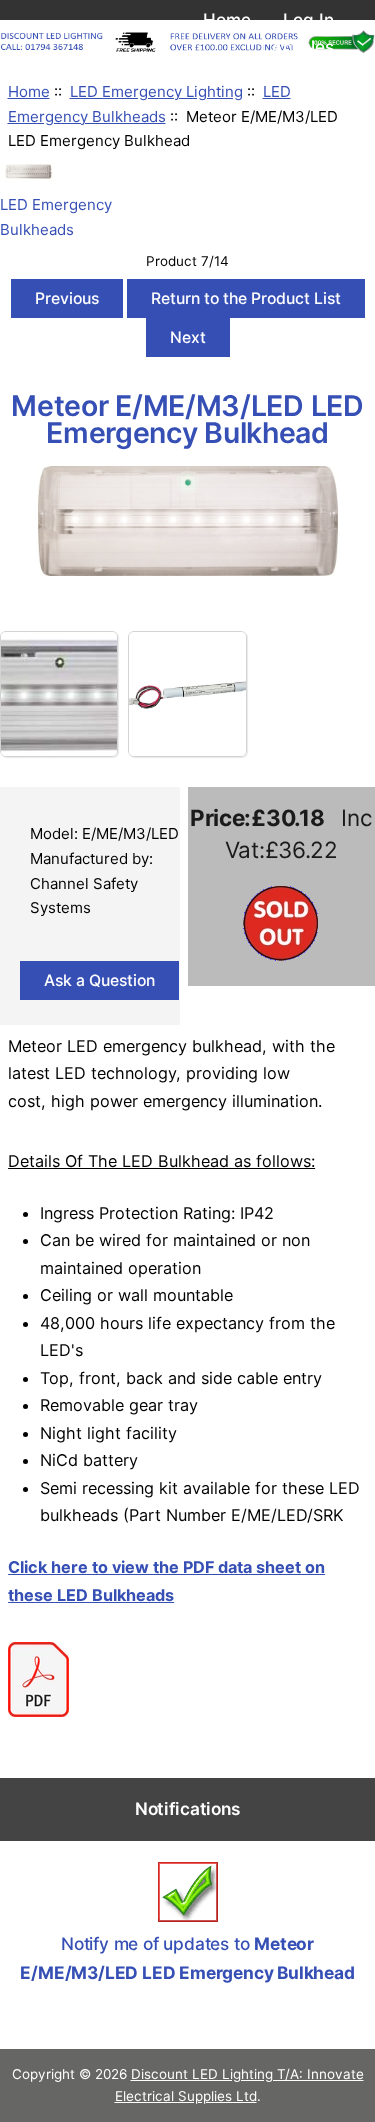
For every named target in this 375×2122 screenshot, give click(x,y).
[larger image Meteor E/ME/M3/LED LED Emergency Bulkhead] (188, 570)
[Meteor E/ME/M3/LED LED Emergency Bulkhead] (59, 694)
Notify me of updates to (187, 1958)
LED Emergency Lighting (156, 91)
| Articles (297, 46)
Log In (308, 19)
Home (227, 19)
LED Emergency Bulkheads (56, 217)
